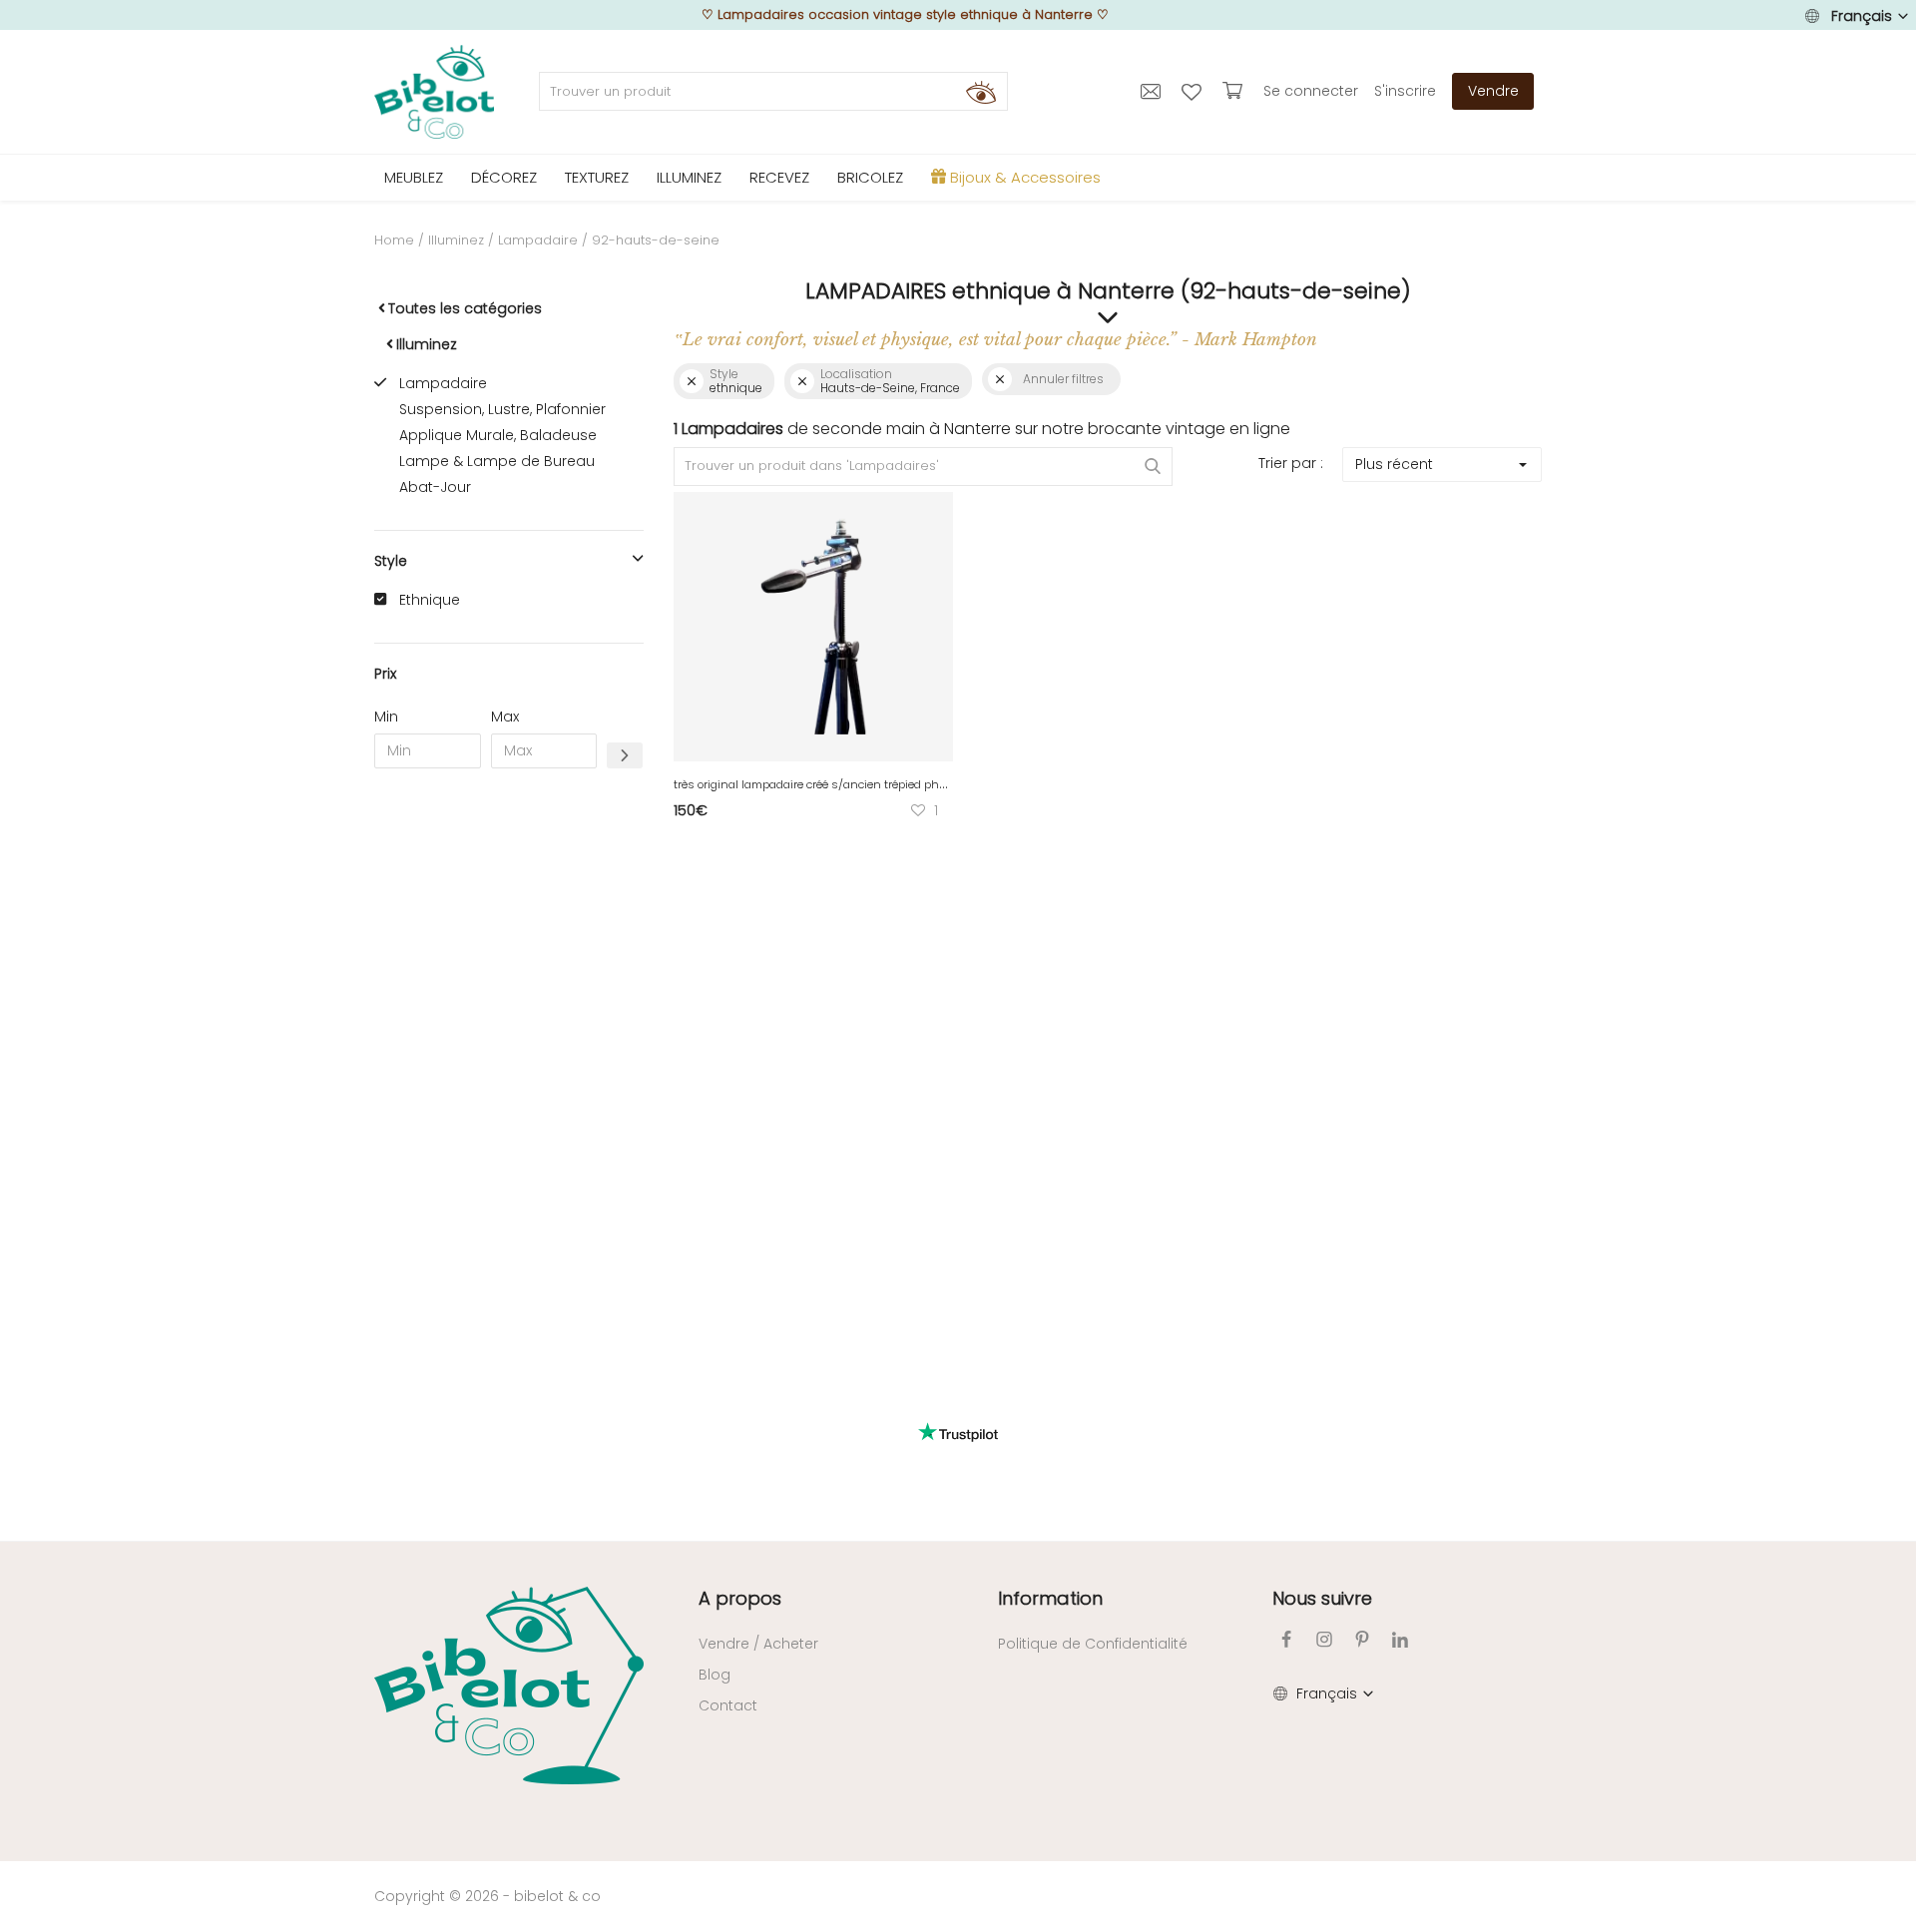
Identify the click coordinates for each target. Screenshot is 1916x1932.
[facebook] (1286, 1639)
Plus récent (1394, 464)
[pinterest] (1362, 1639)
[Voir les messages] (1153, 91)
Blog (715, 1675)
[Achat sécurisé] (1235, 91)
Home (394, 240)
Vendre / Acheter (758, 1644)
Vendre (1493, 91)
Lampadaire (538, 240)
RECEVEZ (779, 177)
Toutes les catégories (465, 308)
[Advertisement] (509, 1088)
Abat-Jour (435, 487)
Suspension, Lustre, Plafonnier (502, 409)
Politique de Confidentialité (1093, 1644)
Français (1862, 16)
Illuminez (456, 240)
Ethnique (430, 600)
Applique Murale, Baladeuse (498, 435)
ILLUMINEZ (689, 177)
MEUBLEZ (414, 177)
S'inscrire (1405, 91)
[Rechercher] (981, 92)
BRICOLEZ (870, 177)
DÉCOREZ (504, 177)
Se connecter (1311, 91)
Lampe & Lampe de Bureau (497, 461)
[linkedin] (1400, 1639)
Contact (728, 1705)
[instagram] (1324, 1639)
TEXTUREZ (597, 177)
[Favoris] (1194, 91)
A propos (740, 1598)
